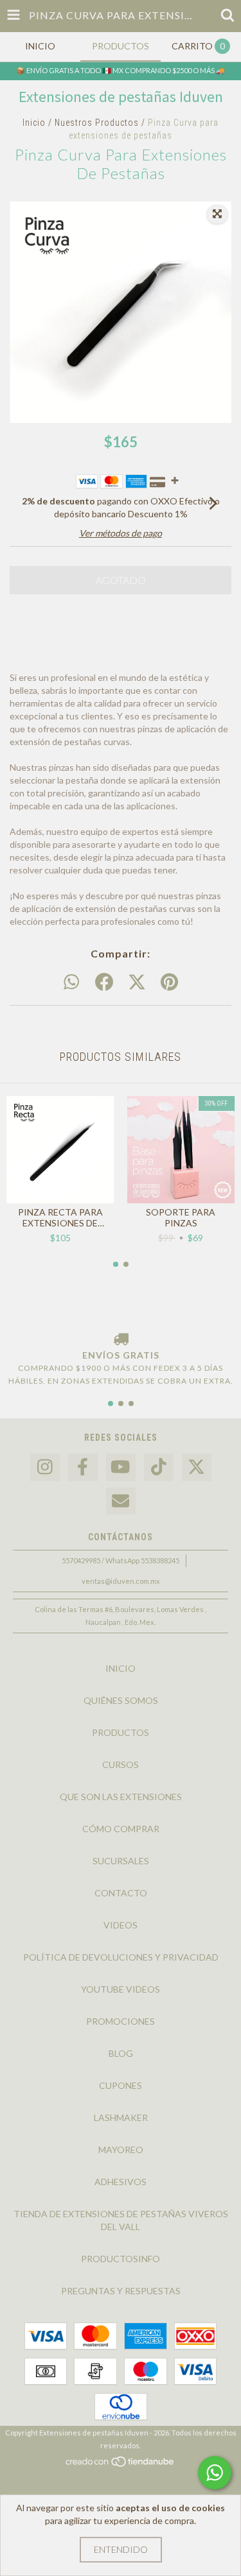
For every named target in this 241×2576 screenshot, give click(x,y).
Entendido (121, 2549)
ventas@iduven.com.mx (121, 1581)
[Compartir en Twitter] (137, 983)
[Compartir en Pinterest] (169, 983)
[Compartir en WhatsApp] (71, 983)
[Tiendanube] (121, 2465)
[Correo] (121, 1501)
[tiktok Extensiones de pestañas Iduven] (159, 1467)
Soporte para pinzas (181, 1217)
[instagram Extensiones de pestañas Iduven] (45, 1467)
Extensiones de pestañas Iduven (121, 97)
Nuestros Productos (97, 123)
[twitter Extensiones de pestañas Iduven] (197, 1467)
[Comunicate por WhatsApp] (215, 2473)
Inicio (34, 123)
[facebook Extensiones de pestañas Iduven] (83, 1467)
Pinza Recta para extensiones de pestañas (60, 1217)
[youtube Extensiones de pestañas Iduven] (121, 1467)
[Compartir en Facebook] (104, 983)
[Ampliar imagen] (217, 214)
